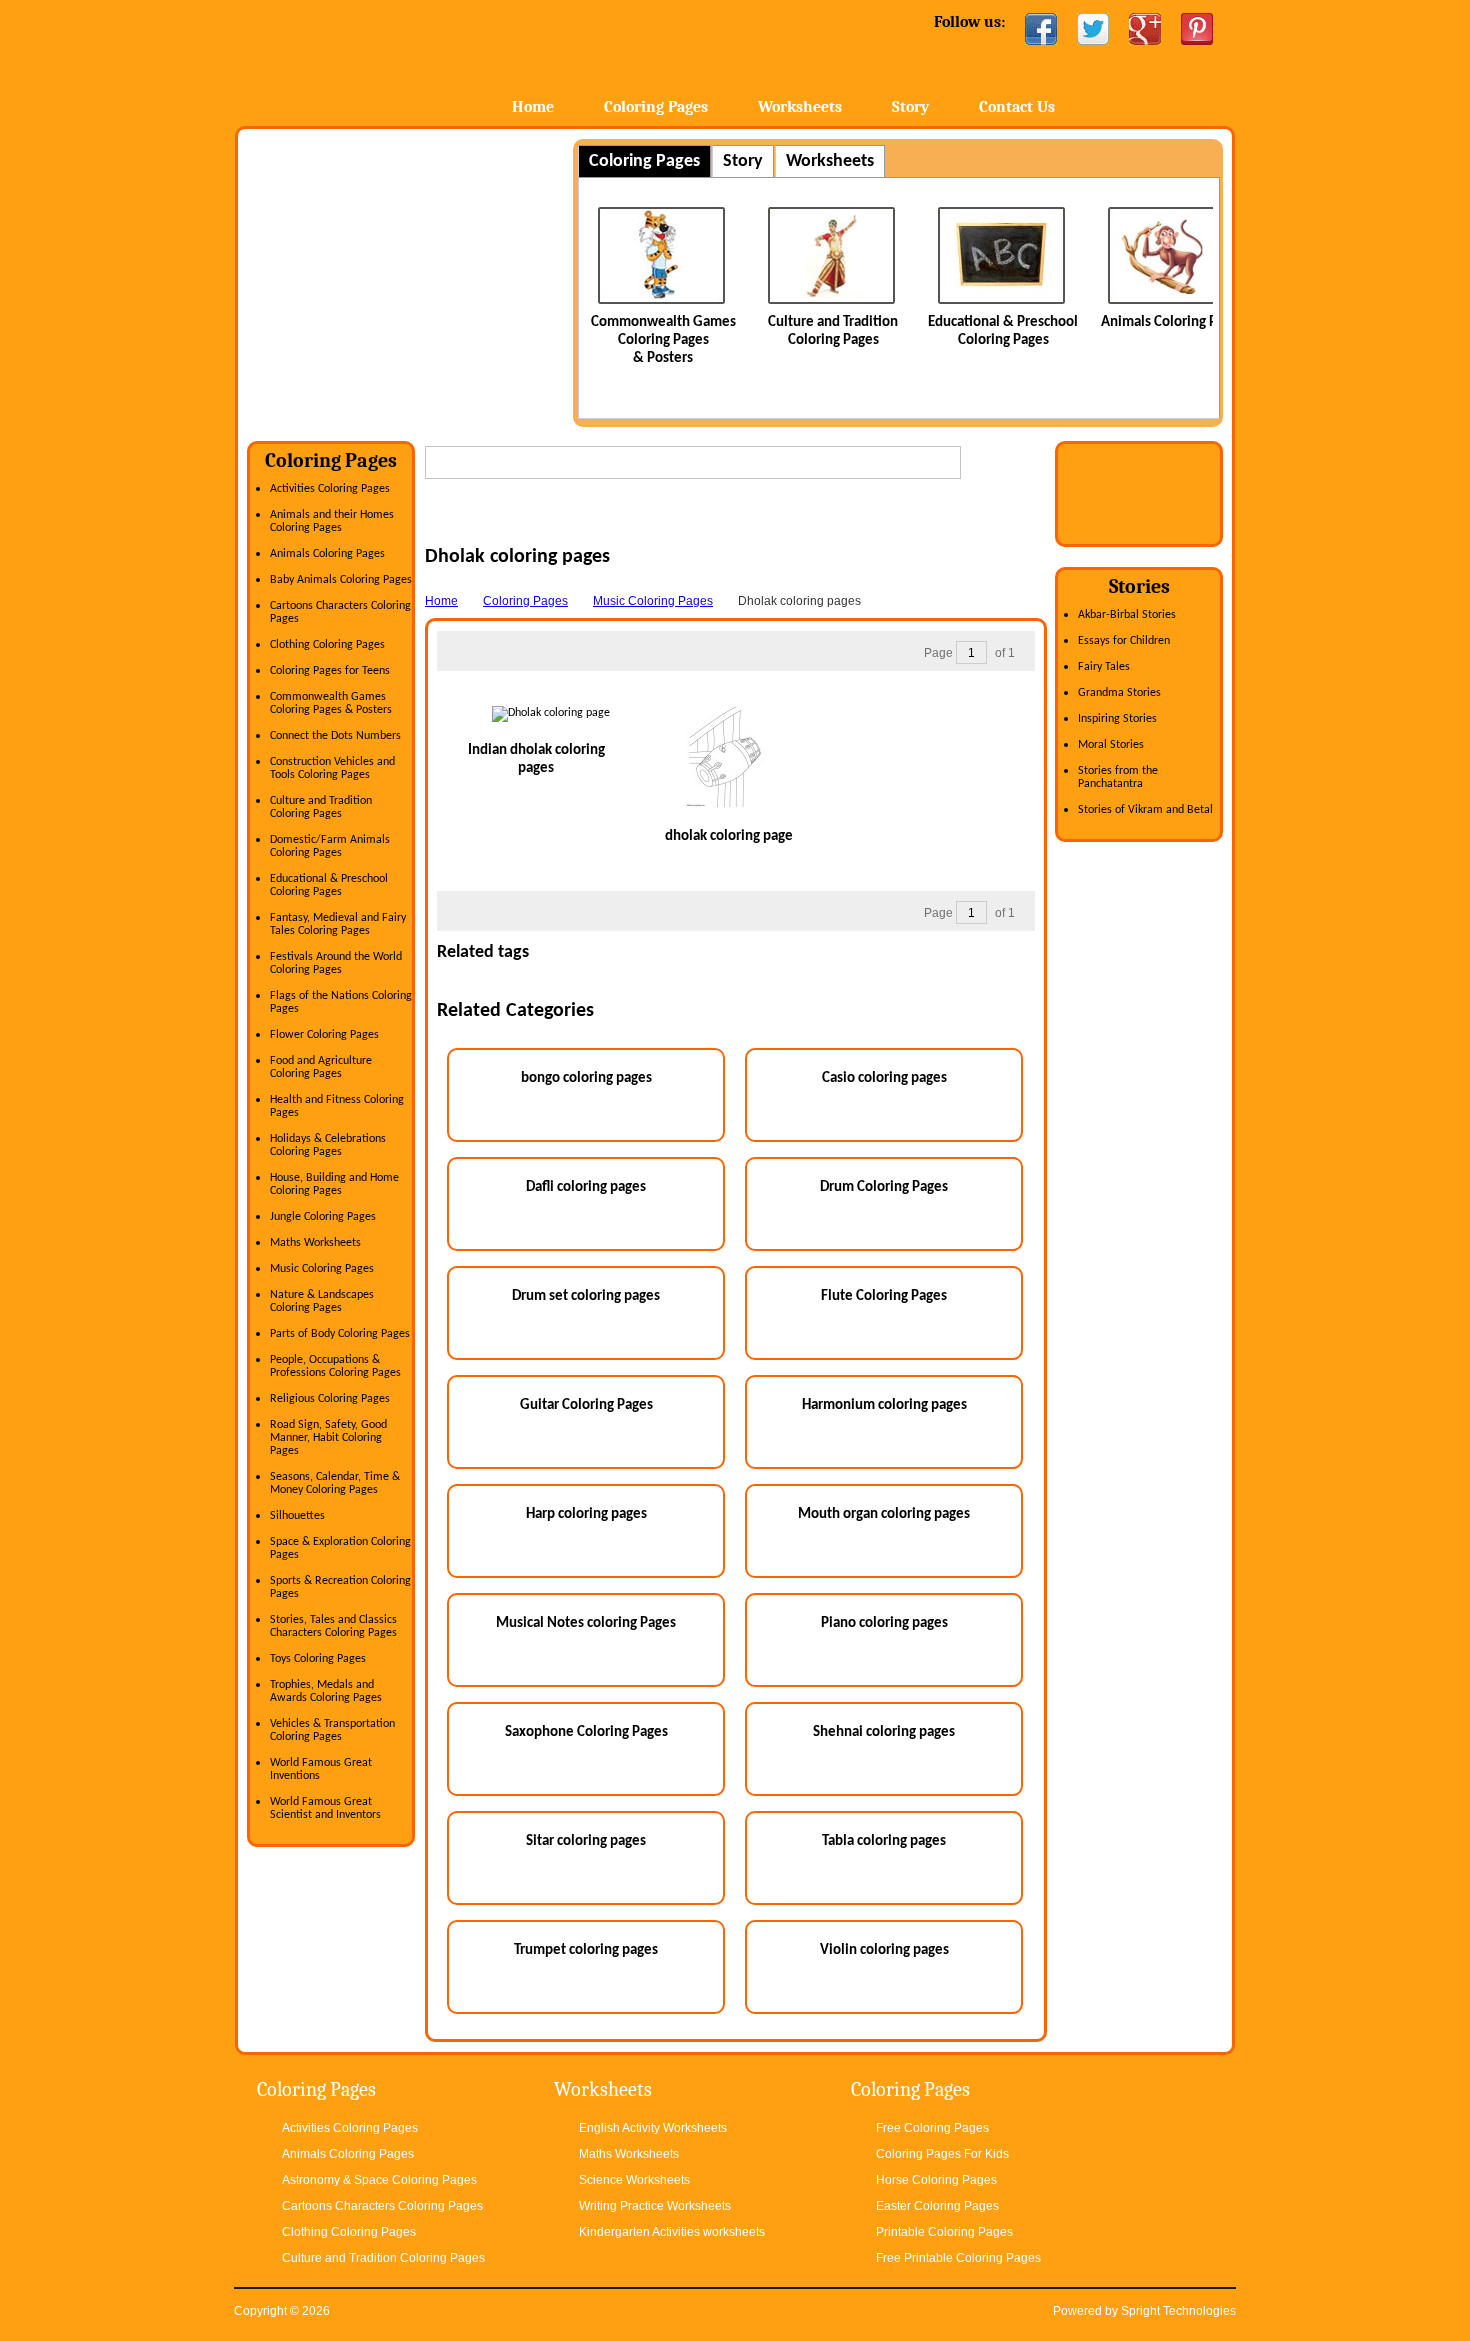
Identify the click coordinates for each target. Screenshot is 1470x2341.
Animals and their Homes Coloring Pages (332, 521)
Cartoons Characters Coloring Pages (382, 2206)
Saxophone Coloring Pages (586, 1732)
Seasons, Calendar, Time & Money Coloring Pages (335, 1483)
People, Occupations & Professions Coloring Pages (335, 1366)
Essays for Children (1124, 641)
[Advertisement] (415, 279)
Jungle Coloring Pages (323, 1217)
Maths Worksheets (315, 1243)
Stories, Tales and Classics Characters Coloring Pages (333, 1626)
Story (910, 107)
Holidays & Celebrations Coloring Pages (328, 1145)
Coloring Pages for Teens (330, 671)
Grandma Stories (1119, 693)
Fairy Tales (1104, 667)
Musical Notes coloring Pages (586, 1623)
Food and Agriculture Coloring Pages (321, 1067)
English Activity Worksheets (653, 2128)
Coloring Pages (656, 107)
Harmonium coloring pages (884, 1405)
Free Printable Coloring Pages (958, 2258)
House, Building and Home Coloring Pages (334, 1184)
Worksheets (800, 107)
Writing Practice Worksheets (655, 2206)
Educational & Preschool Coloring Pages (329, 885)
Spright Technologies (1178, 2311)
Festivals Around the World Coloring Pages (336, 963)
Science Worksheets (634, 2180)
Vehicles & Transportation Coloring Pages (332, 1730)
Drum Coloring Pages (884, 1187)
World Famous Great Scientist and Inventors (325, 1808)
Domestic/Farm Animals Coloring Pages (330, 846)
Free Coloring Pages (932, 2128)
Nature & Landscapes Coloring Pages (322, 1301)
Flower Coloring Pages (324, 1035)
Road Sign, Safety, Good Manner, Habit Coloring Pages (328, 1438)
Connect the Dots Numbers (335, 736)
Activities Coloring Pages (330, 489)
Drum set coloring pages (586, 1296)
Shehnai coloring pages (884, 1732)
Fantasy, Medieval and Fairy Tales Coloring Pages (338, 924)
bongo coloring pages (586, 1078)
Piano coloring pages (884, 1623)
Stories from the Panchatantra (1118, 777)
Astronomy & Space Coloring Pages (379, 2180)
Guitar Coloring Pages (586, 1405)
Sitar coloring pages (586, 1841)
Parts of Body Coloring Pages (340, 1334)
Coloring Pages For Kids (942, 2154)
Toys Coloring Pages (318, 1659)
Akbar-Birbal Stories (1127, 615)
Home (392, 59)
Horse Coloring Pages (936, 2180)
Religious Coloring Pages (330, 1399)
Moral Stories (1111, 745)
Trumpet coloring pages (586, 1950)
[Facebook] (1041, 29)
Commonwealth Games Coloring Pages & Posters (663, 340)
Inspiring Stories (1117, 719)
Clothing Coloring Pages (327, 645)
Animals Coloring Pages (1173, 322)
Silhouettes (297, 1516)
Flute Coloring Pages (884, 1296)
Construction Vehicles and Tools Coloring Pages (332, 768)
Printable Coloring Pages (944, 2232)
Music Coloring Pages (322, 1269)
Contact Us (1017, 107)
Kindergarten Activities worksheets (672, 2232)
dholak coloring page (729, 836)
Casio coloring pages (884, 1078)
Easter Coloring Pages (937, 2206)
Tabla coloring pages (884, 1841)
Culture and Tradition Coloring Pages (321, 807)
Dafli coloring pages (586, 1187)
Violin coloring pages (884, 1950)
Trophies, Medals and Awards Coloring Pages (326, 1691)
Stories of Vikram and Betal (1145, 810)
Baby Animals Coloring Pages (341, 580)
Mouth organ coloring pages (884, 1514)
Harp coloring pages (586, 1514)
